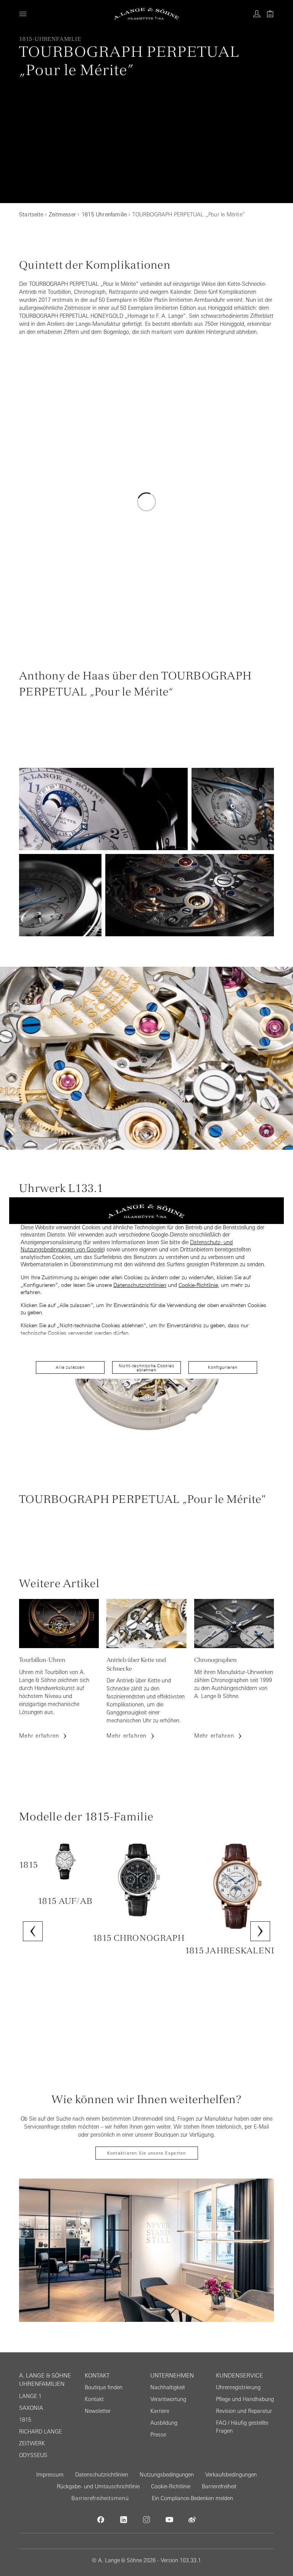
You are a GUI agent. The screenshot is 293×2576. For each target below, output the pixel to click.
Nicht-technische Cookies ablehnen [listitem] (146, 1368)
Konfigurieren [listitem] (223, 1367)
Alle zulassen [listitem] (70, 1367)
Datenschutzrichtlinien (140, 1285)
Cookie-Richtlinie (198, 1285)
